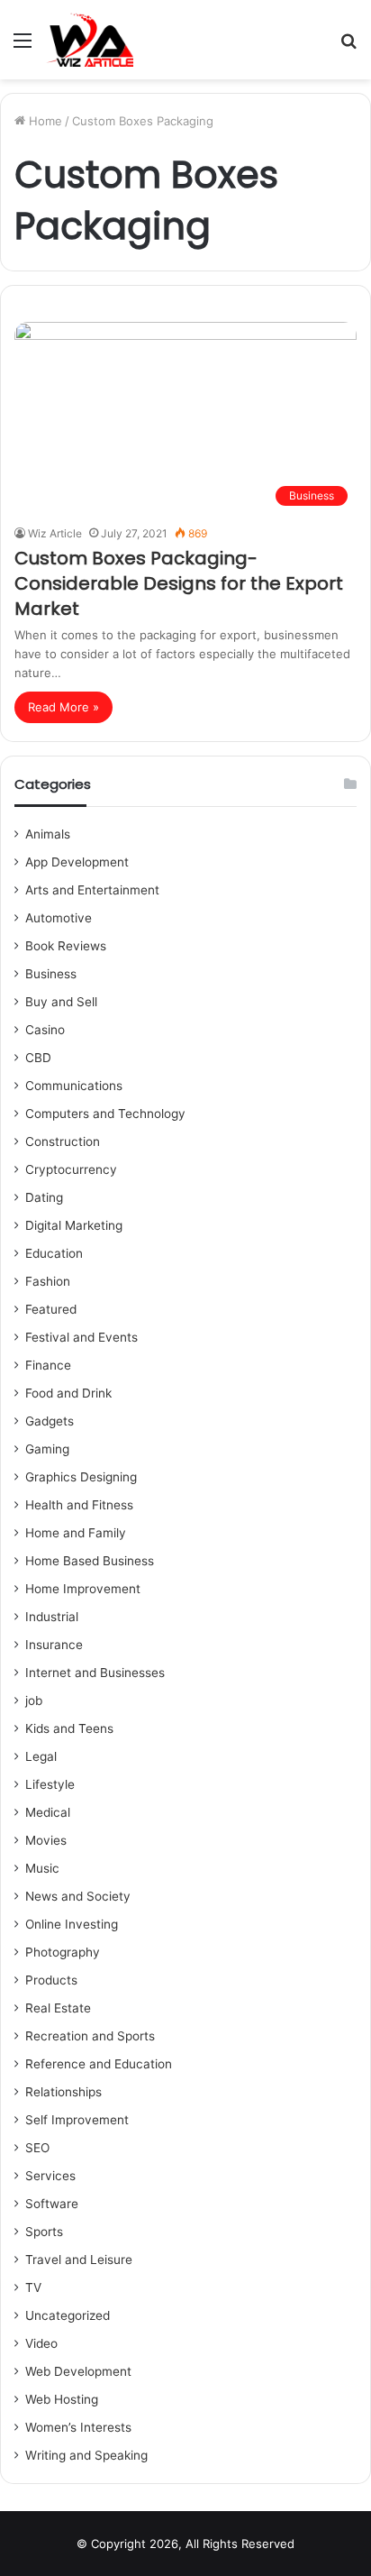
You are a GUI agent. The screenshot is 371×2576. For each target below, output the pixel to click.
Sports (44, 2232)
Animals (48, 834)
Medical (48, 1812)
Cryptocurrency (71, 1169)
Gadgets (50, 1421)
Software (52, 2204)
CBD (38, 1058)
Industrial (52, 1617)
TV (33, 2287)
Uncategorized (68, 2315)
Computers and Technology (105, 1114)
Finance (48, 1365)
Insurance (54, 1645)
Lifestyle (50, 1784)
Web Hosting (62, 2399)
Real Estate (58, 2008)
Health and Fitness (79, 1505)
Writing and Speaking (86, 2455)
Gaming (47, 1449)
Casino (45, 1030)
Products (51, 1980)
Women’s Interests (78, 2427)
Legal (41, 1756)
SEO (37, 2148)
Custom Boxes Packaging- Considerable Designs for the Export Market (179, 583)
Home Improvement (83, 1589)
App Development (77, 862)
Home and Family (76, 1533)
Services (50, 2176)
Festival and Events (81, 1337)
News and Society (78, 1896)
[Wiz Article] (89, 40)
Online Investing (72, 1924)
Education (54, 1253)
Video (41, 2343)
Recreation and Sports (90, 2036)
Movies (46, 1840)
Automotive (59, 918)
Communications (74, 1086)
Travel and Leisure (79, 2260)
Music (42, 1868)
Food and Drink (68, 1393)
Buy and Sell (61, 1002)
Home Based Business (90, 1561)
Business (51, 974)
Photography (63, 1952)
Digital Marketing (74, 1225)
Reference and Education (99, 2064)
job (34, 1701)
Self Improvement (77, 2120)
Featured (51, 1309)
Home (44, 121)
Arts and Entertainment (92, 890)
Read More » (63, 707)
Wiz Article (55, 533)
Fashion (48, 1281)
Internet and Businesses (95, 1673)
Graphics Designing (81, 1477)
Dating (44, 1197)
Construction (63, 1141)
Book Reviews (66, 946)
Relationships (63, 2092)
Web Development (78, 2371)
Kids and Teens (69, 1728)
